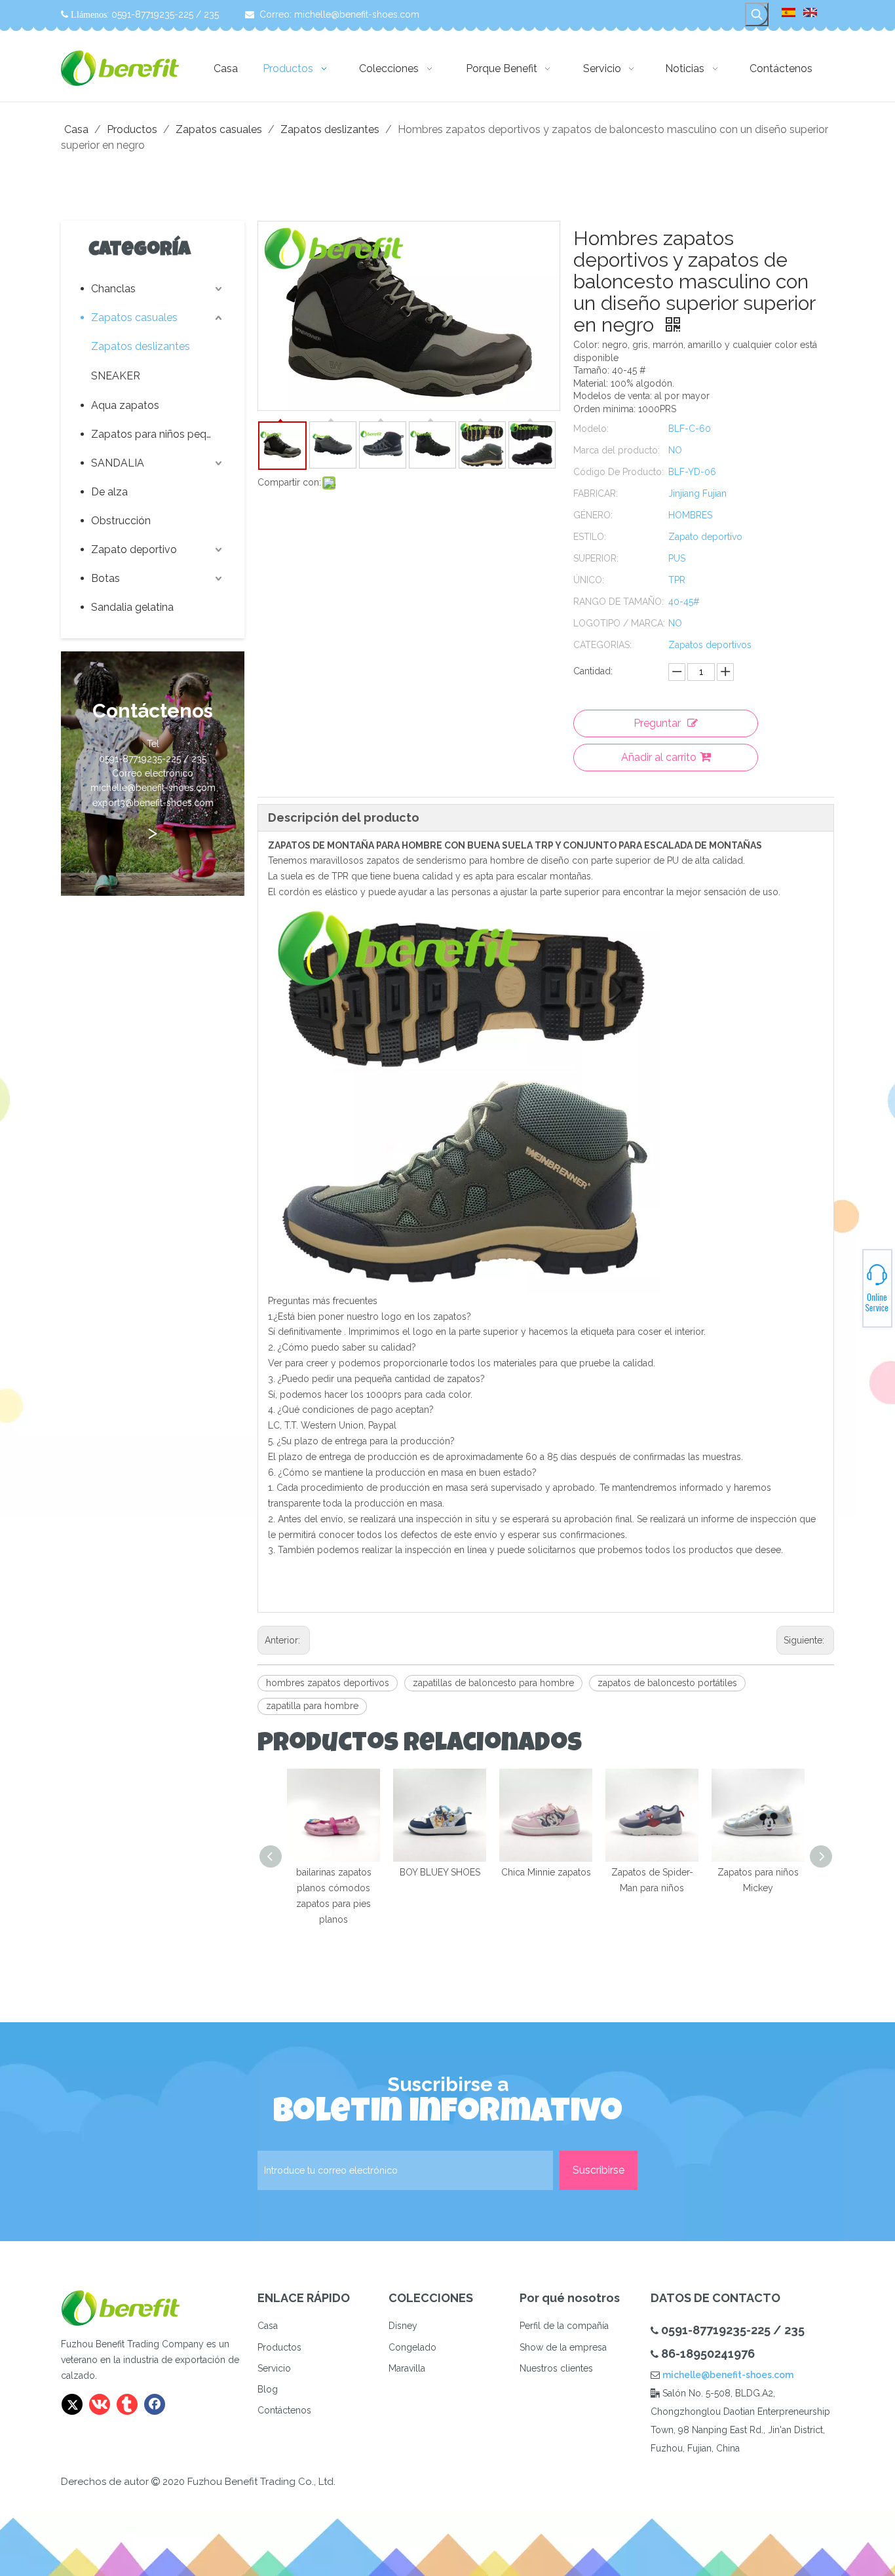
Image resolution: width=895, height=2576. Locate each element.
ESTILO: (590, 537)
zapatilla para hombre (312, 1706)
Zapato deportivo (134, 549)
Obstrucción (121, 521)
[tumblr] (127, 2404)
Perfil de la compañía (564, 2326)
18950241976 (849, 1286)
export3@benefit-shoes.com (849, 1294)
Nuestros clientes (556, 2368)
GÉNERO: (593, 515)
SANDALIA (118, 463)
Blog (268, 2389)
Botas (105, 578)
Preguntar (657, 723)
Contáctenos (284, 2410)
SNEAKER (116, 376)
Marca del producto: (617, 450)
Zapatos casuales (134, 317)
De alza (109, 492)
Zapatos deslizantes (141, 346)
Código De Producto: (619, 472)
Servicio (274, 2368)
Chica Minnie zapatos (546, 1872)
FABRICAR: (596, 493)
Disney (403, 2326)
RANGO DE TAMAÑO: (619, 602)
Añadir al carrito (659, 757)
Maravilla (407, 2368)
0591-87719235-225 (849, 1282)
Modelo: (591, 429)
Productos (279, 2347)
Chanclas (113, 289)
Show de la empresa (563, 2347)
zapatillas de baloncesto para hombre (493, 1683)
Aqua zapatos (125, 405)
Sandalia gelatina (132, 607)
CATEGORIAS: (602, 645)
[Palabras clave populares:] (757, 14)
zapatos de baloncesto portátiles (667, 1683)
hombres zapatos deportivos (328, 1683)
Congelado (412, 2347)
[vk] (100, 2404)
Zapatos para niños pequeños (158, 434)
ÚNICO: (589, 580)
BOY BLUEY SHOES (440, 1872)
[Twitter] (72, 2404)
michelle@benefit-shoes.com (357, 14)
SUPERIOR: (596, 558)
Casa (268, 2326)
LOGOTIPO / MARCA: (619, 623)
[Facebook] (155, 2404)
